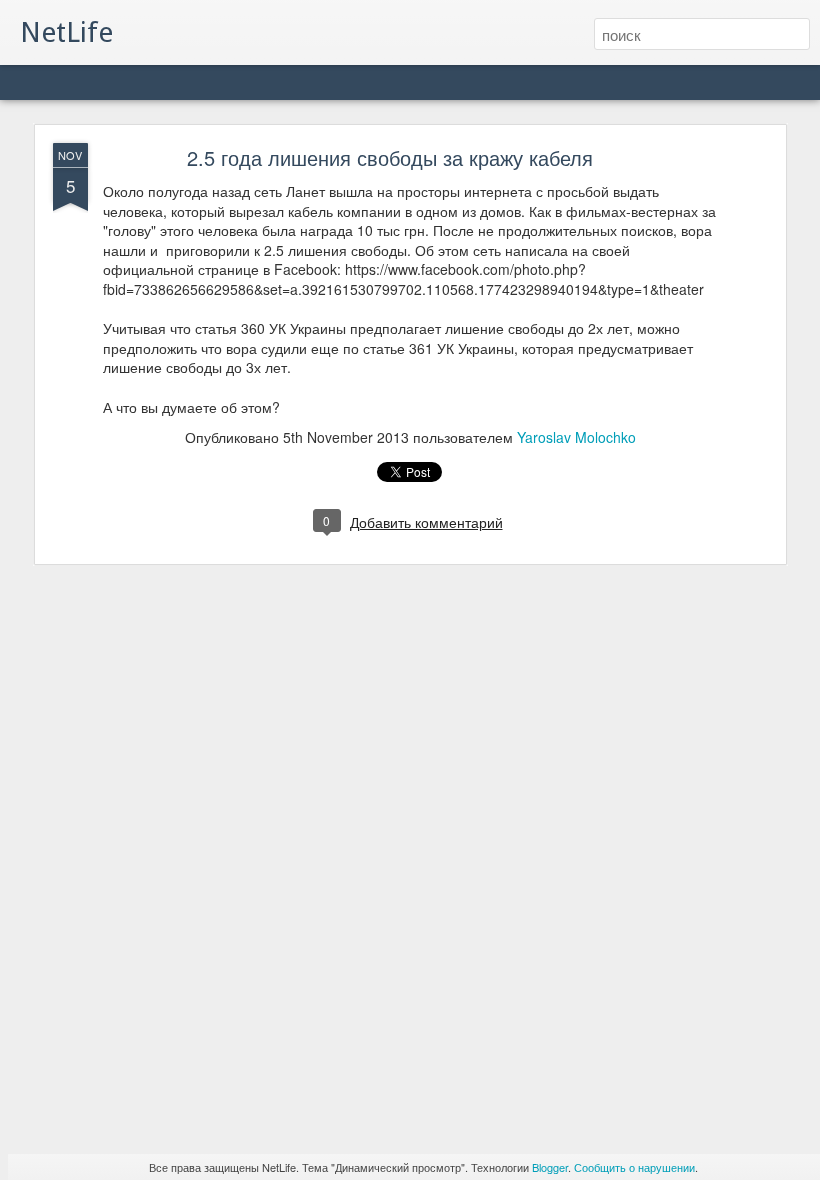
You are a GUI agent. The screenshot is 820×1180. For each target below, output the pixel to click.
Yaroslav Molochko (576, 437)
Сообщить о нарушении (634, 1167)
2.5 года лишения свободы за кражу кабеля (390, 157)
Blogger (550, 1167)
